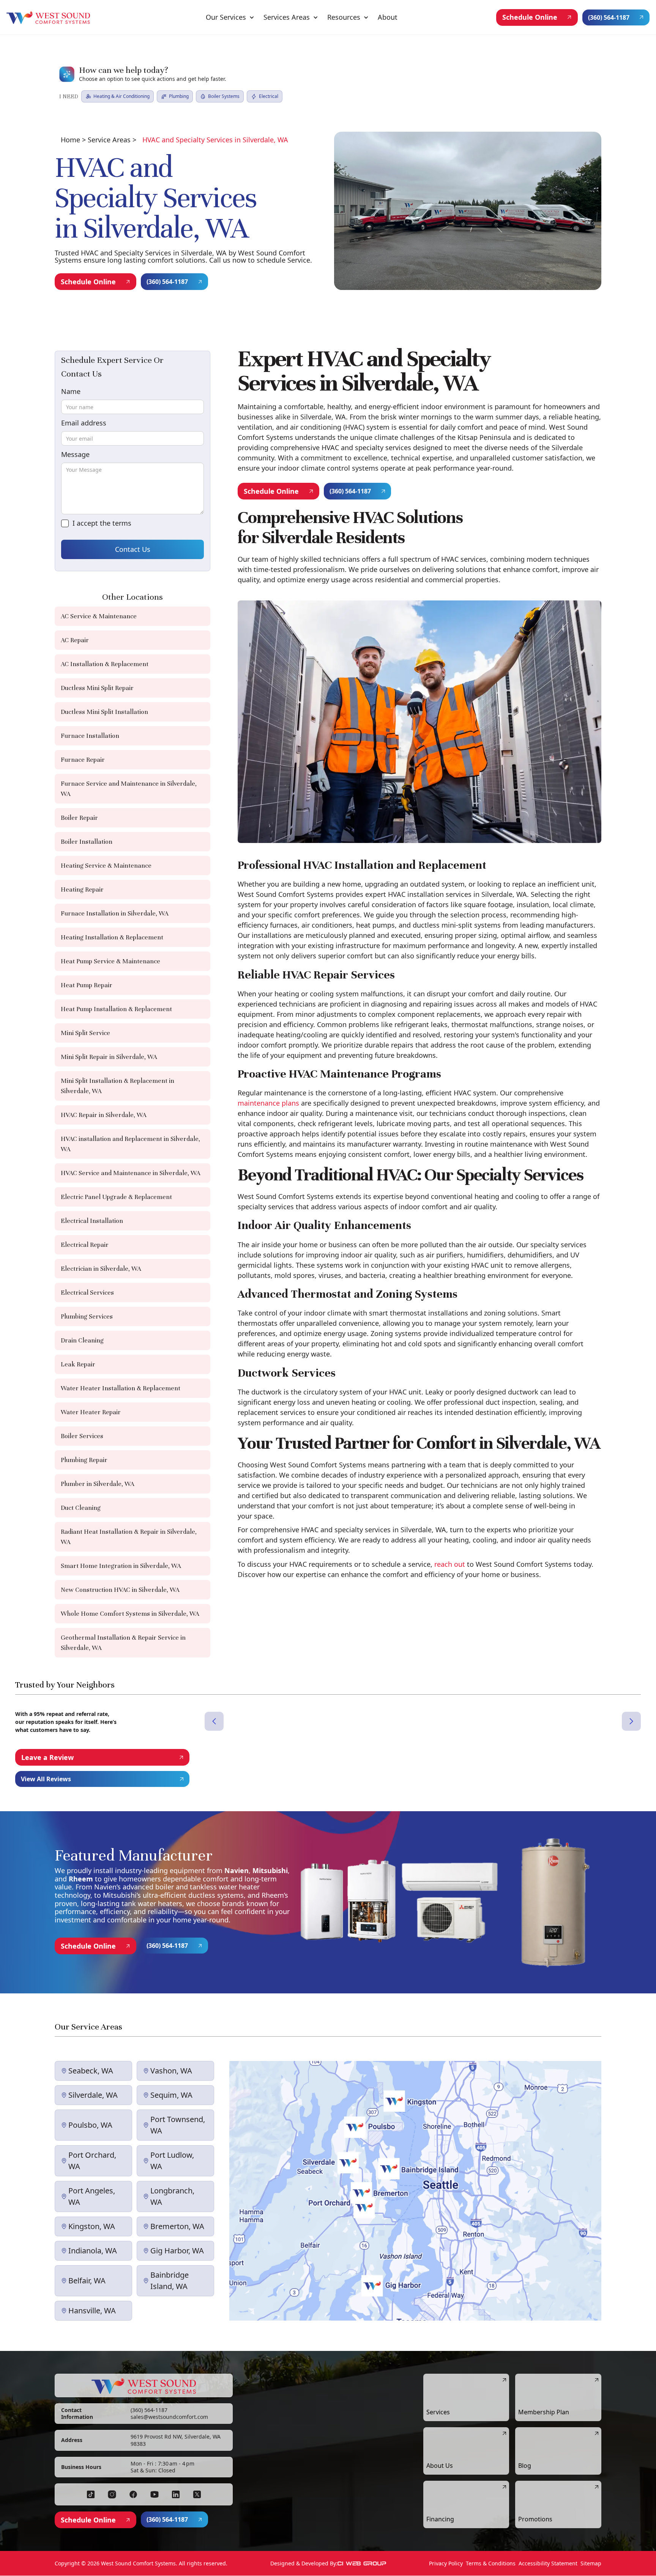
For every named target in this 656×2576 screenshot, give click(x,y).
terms (122, 523)
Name (71, 391)
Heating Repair (82, 889)
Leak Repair (78, 1364)
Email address (84, 423)
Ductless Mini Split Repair (97, 688)
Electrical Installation (92, 1221)
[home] (48, 17)
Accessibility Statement (548, 2563)
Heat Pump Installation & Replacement (116, 1009)
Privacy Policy (446, 2563)
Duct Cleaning (81, 1508)
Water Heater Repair (91, 1412)
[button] (230, 17)
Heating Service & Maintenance (106, 866)
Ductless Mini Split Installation (104, 712)
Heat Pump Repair (87, 985)
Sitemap (591, 2563)
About (388, 17)
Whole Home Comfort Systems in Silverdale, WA (130, 1614)
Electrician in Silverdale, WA (101, 1269)
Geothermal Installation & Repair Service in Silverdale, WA (123, 1643)
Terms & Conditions (491, 2563)
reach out (450, 1564)
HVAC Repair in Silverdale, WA (104, 1115)
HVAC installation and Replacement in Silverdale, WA (130, 1144)
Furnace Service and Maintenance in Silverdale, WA (129, 789)
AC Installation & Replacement (105, 664)
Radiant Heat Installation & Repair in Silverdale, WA (129, 1537)
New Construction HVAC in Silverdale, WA (120, 1590)
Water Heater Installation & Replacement (121, 1388)
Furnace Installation (90, 736)
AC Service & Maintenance (99, 616)
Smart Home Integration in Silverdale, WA (121, 1566)
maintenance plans (268, 1103)
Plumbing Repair (84, 1460)
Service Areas (109, 140)
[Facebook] (91, 2494)
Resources (344, 17)
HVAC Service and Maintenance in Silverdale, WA (131, 1173)
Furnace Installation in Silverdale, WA (115, 913)
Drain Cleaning (82, 1340)
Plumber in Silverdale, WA (98, 1484)
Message (75, 454)
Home (70, 140)
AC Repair (75, 640)
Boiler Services (82, 1436)
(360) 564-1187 (149, 2410)
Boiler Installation (87, 842)
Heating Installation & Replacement (112, 937)
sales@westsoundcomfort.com (169, 2417)
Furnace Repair (83, 760)
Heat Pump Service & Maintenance (110, 961)
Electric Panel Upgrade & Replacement (116, 1197)
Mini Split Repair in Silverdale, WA (109, 1057)
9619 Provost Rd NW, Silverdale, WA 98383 (176, 2440)
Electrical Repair (85, 1245)
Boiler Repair (79, 818)
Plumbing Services (87, 1316)
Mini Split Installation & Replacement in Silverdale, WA (117, 1086)
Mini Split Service (85, 1033)
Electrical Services (87, 1293)
